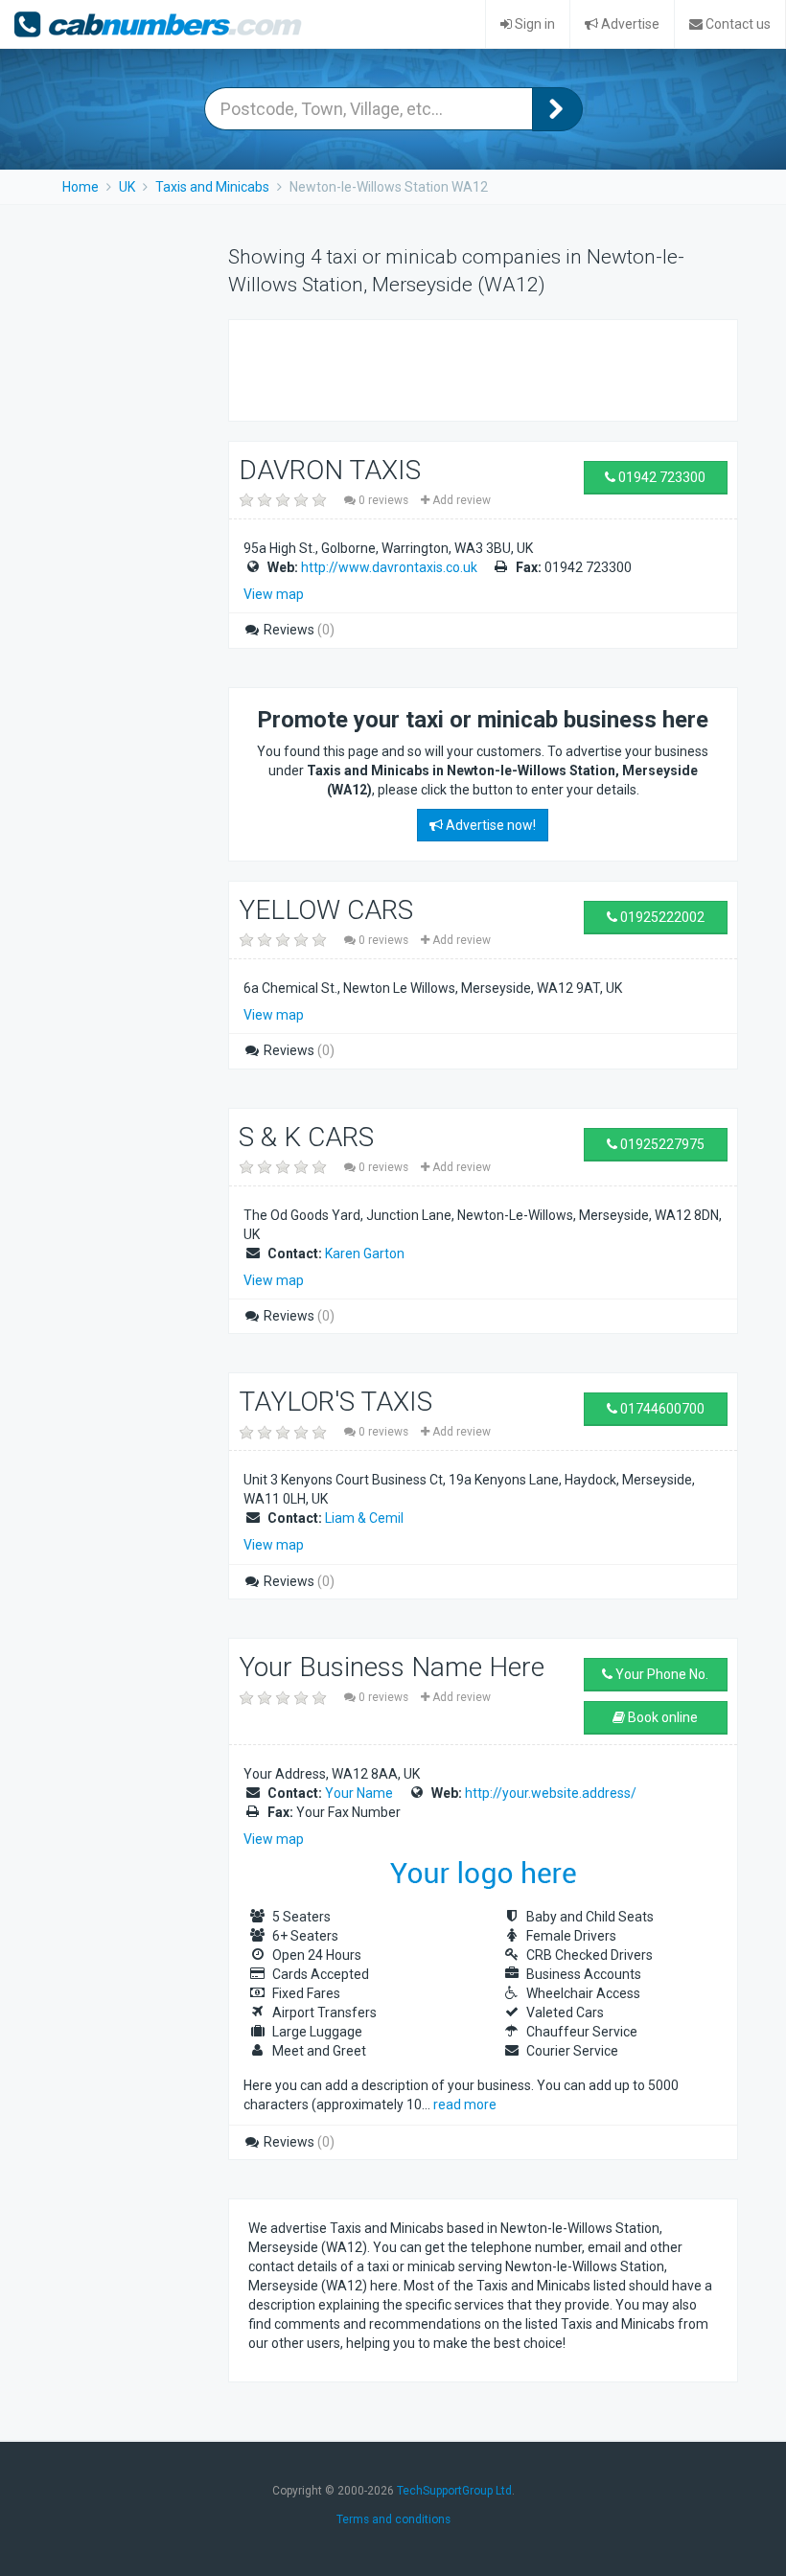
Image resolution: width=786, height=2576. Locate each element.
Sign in (533, 24)
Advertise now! (489, 825)
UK (127, 187)
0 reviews (383, 500)
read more (465, 2104)
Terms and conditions (393, 2519)
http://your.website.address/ (551, 1793)
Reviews (298, 630)
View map (274, 594)
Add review (460, 500)
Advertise (629, 24)
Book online (661, 1717)
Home (81, 187)
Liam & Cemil (364, 1518)
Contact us (737, 24)
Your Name (359, 1793)
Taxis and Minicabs (212, 187)
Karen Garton (365, 1253)
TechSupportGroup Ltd (454, 2491)
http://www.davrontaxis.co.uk (389, 567)
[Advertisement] (473, 368)
